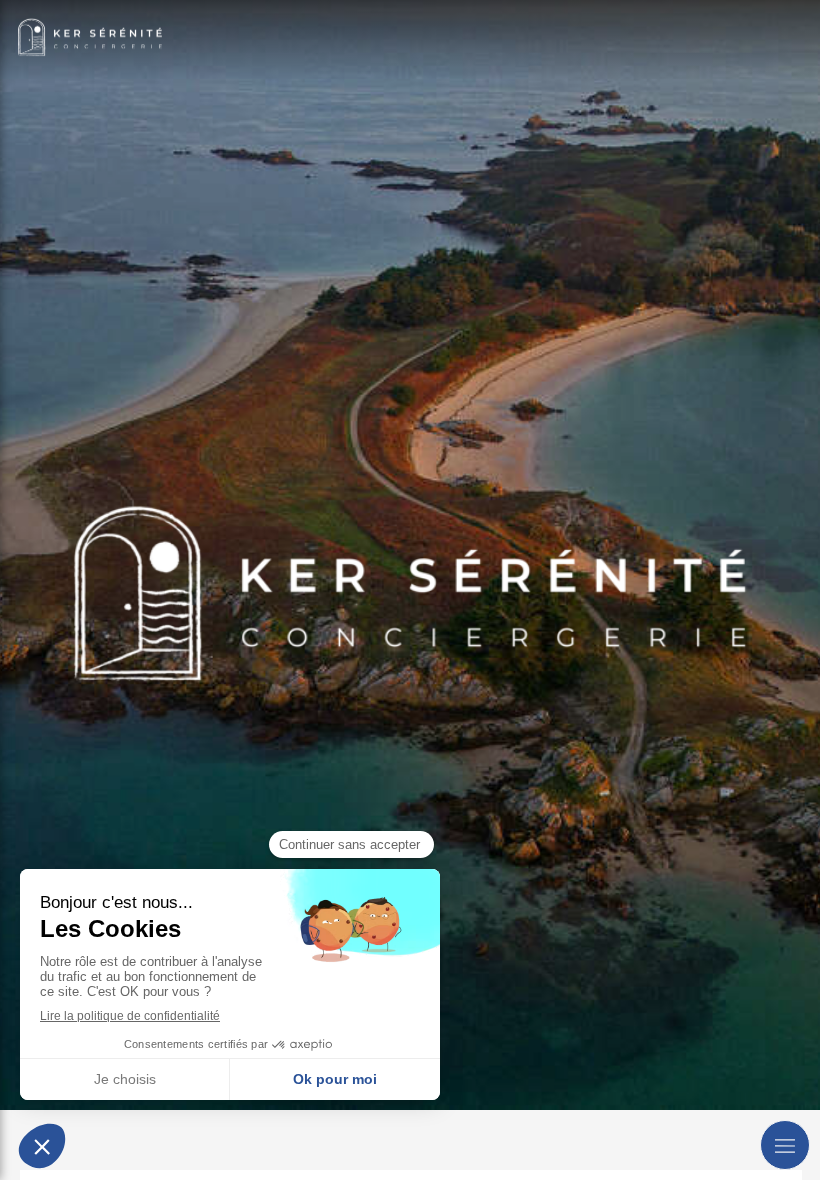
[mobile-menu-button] (785, 1145)
